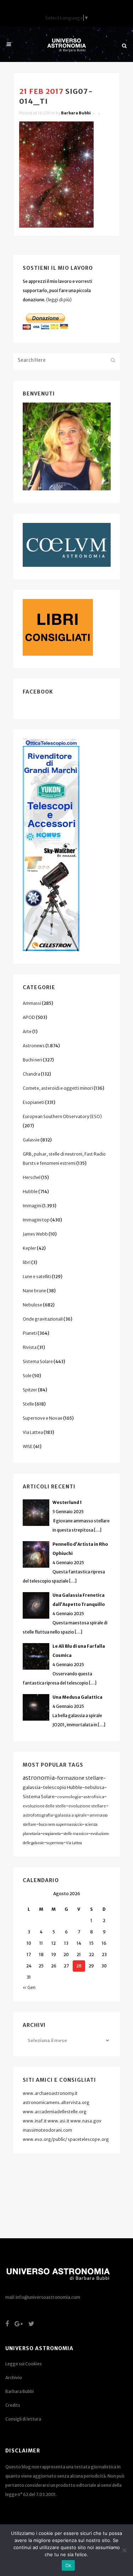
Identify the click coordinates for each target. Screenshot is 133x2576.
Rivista (30, 1347)
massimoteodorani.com (47, 2130)
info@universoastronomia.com (48, 2297)
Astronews (34, 1046)
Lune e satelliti (37, 1276)
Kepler (29, 1248)
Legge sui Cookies (24, 2364)
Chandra (31, 1074)
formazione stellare (80, 1778)
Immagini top (36, 1220)
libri (27, 1262)
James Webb (35, 1234)
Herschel (32, 1177)
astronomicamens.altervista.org (56, 2102)
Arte (27, 1031)
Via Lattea (33, 1432)
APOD (29, 1017)
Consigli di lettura (23, 2419)
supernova (55, 1843)
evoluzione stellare (87, 1806)
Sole (27, 1376)
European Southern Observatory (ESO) (62, 1116)
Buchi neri (32, 1060)
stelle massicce (76, 1834)
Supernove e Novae (43, 1418)
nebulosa (95, 1787)
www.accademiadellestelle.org (55, 2112)
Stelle (28, 1404)
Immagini (32, 1206)
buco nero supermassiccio (60, 1825)
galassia (32, 1787)
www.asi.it (59, 2121)
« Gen (29, 1987)
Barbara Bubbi (76, 113)
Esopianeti (34, 1102)
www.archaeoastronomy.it (50, 2093)
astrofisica (94, 1797)
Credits (13, 2405)
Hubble (30, 1192)
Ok (68, 2565)
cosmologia (69, 1797)
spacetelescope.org (88, 2139)
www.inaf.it (35, 2121)
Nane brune (34, 1291)
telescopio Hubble (63, 1787)
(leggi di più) (59, 300)
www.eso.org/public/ (45, 2139)
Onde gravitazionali (43, 1319)
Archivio (14, 2378)
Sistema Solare (38, 1361)
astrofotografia (38, 1815)
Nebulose (32, 1305)
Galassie (31, 1140)
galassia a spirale (71, 1815)
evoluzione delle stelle (44, 1806)
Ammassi (32, 1003)
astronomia (39, 1778)
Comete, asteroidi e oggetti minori (58, 1088)
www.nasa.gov (86, 2121)
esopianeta (52, 1834)
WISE (28, 1446)
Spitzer (30, 1390)
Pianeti (30, 1333)
